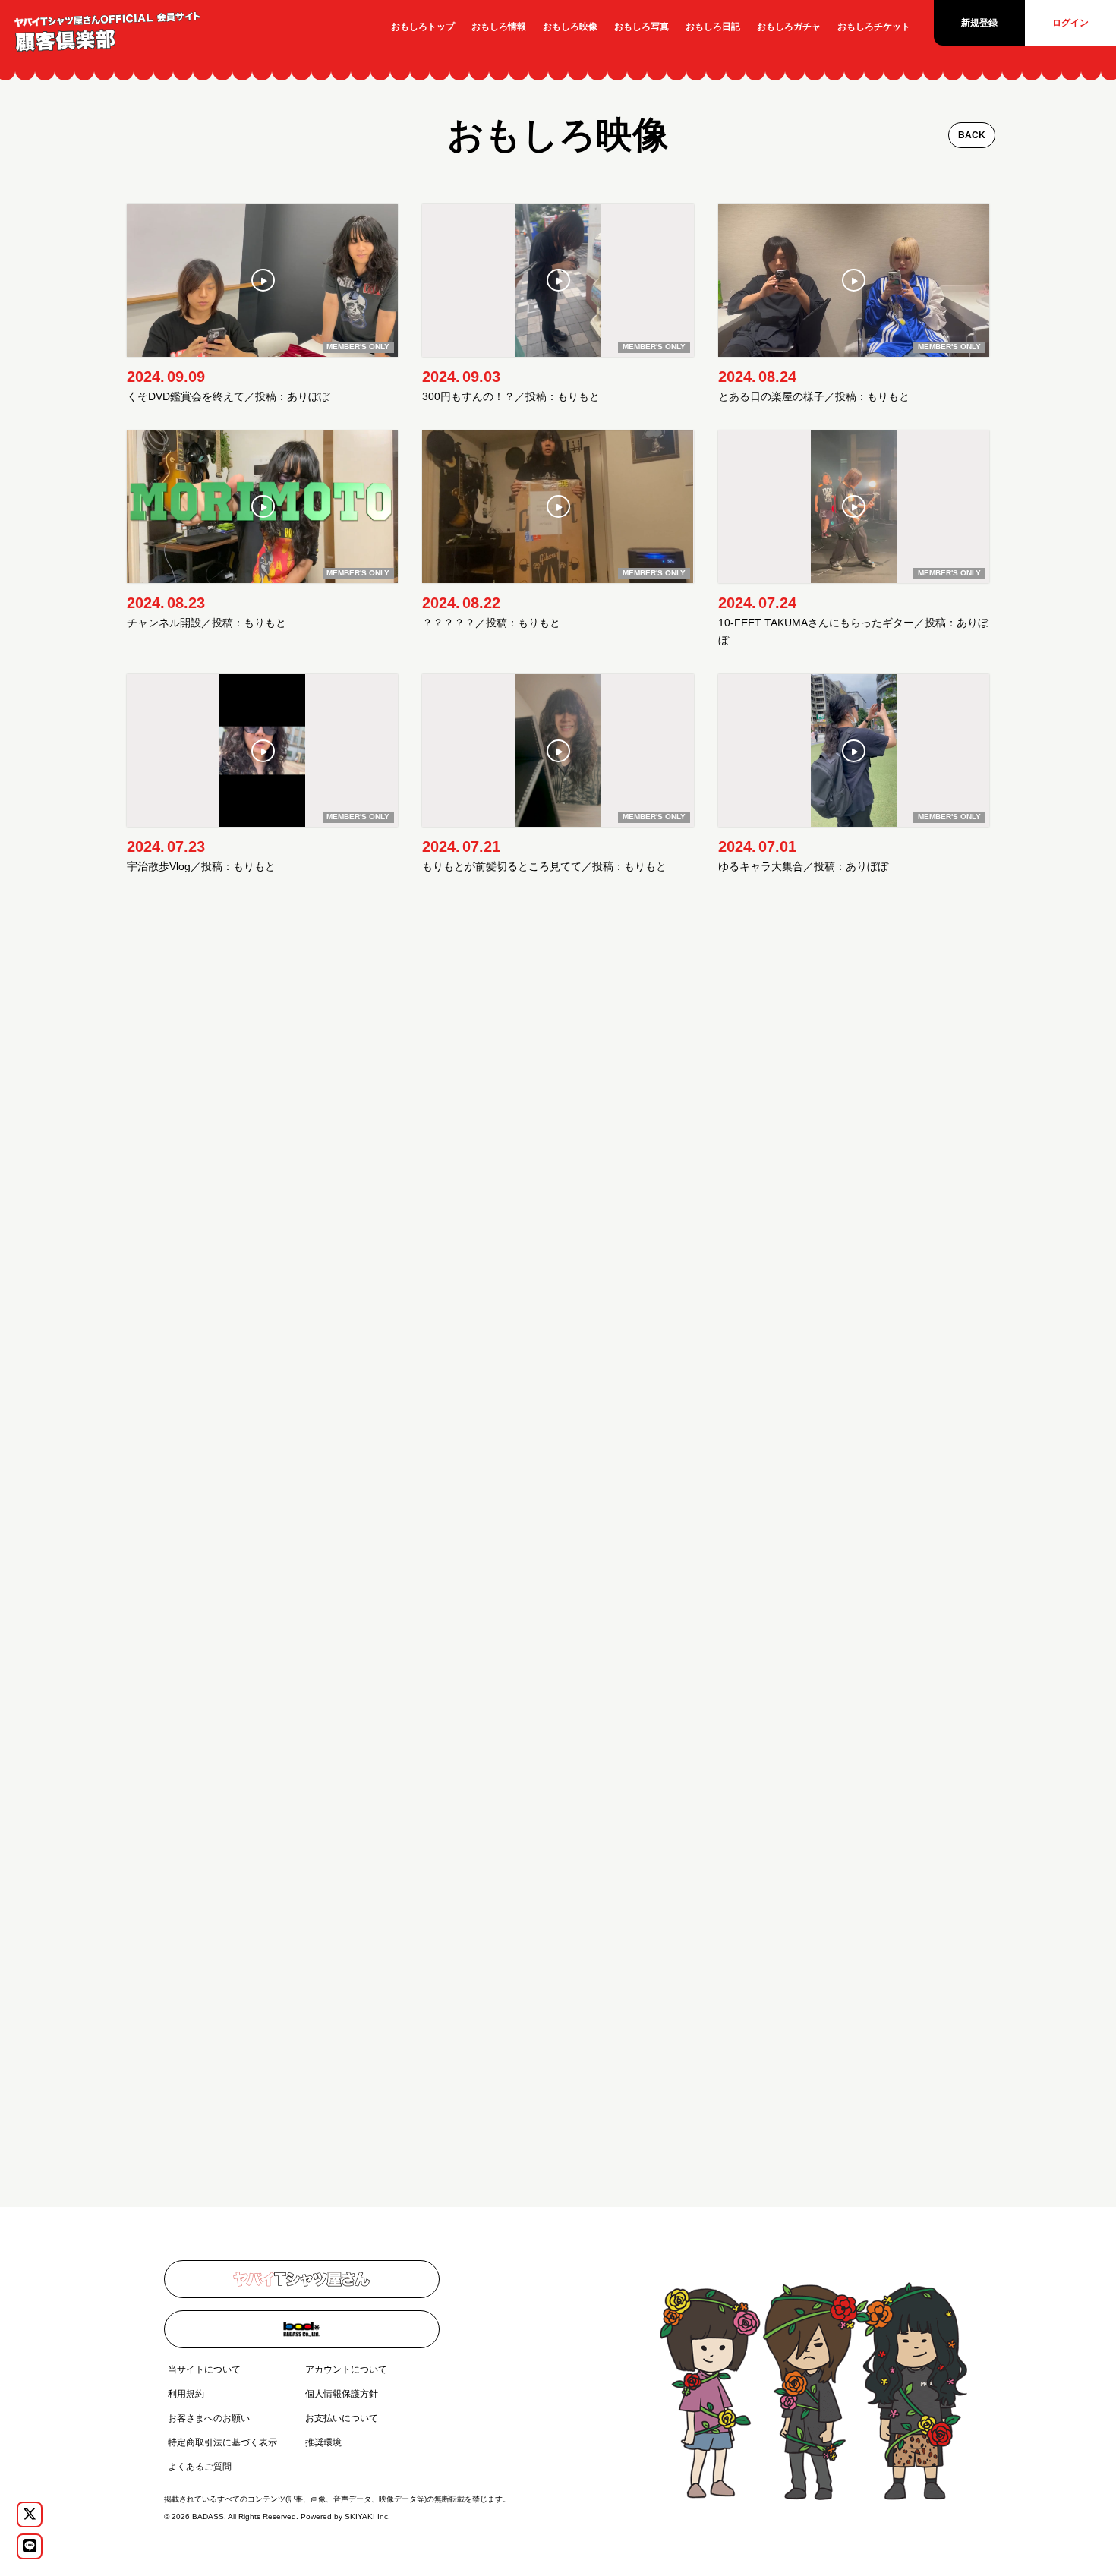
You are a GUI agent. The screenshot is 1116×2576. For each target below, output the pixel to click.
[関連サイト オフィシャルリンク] (302, 2279)
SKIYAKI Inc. (367, 2516)
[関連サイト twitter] (30, 2515)
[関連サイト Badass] (302, 2329)
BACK (972, 135)
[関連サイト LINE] (30, 2546)
